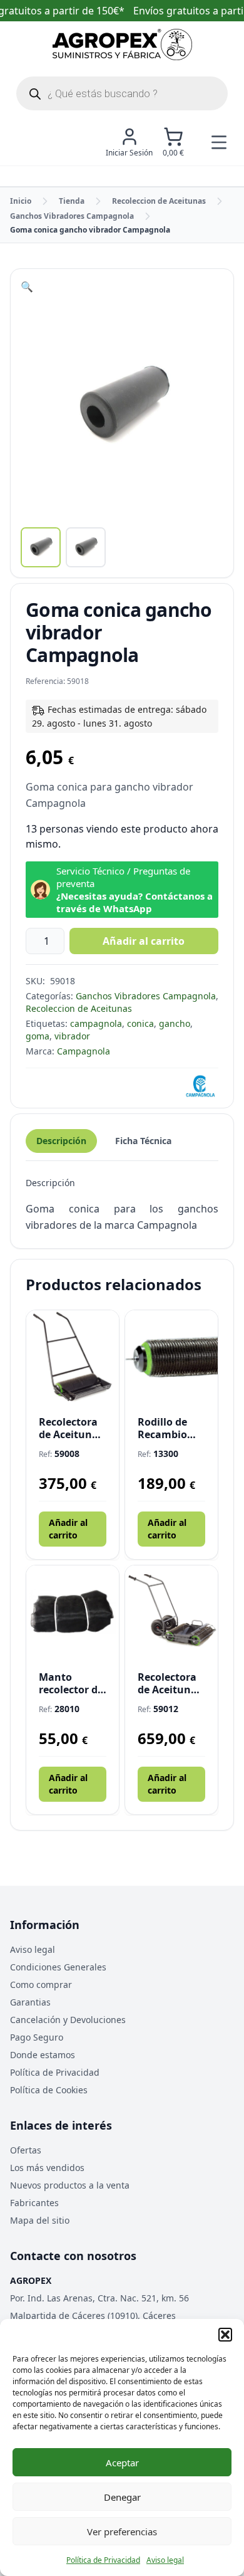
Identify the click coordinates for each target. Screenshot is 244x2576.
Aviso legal (165, 2560)
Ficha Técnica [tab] (143, 1141)
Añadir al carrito (144, 941)
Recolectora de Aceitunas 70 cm (170, 1683)
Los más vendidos (47, 2168)
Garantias (30, 2002)
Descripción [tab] (61, 1141)
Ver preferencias (122, 2531)
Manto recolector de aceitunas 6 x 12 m (72, 1683)
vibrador (72, 1036)
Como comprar (41, 1985)
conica (140, 1023)
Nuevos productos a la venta (70, 2185)
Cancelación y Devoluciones (68, 2020)
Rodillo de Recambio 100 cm (162, 1428)
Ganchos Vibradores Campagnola (72, 216)
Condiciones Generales (58, 1967)
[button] (225, 2335)
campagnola (96, 1023)
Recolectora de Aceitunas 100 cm (71, 1428)
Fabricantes (34, 2203)
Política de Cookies (49, 2090)
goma (38, 1036)
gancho (175, 1023)
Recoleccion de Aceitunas (159, 201)
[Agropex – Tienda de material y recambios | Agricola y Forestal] (122, 45)
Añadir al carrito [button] (68, 1529)
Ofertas (26, 2150)
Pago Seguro (37, 2037)
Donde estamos (43, 2055)
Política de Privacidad (103, 2560)
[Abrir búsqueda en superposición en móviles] (122, 93)
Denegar (122, 2497)
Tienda (72, 201)
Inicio (21, 201)
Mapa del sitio (40, 2220)
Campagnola (84, 1051)
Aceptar (122, 2463)
